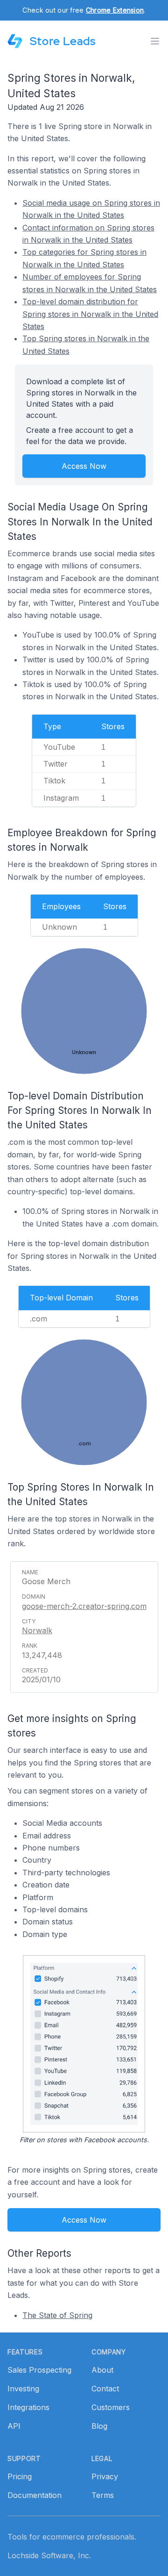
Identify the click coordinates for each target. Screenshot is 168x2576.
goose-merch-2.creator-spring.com (84, 1606)
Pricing (20, 2476)
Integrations (28, 2407)
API (14, 2426)
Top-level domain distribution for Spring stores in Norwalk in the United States (90, 314)
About (102, 2370)
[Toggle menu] (155, 41)
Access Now (84, 466)
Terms (103, 2495)
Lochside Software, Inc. (49, 2555)
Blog (99, 2426)
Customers (111, 2407)
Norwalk (37, 1630)
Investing (23, 2389)
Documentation (35, 2495)
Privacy (105, 2476)
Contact (105, 2389)
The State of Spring (57, 2315)
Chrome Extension (115, 10)
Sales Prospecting (39, 2370)
